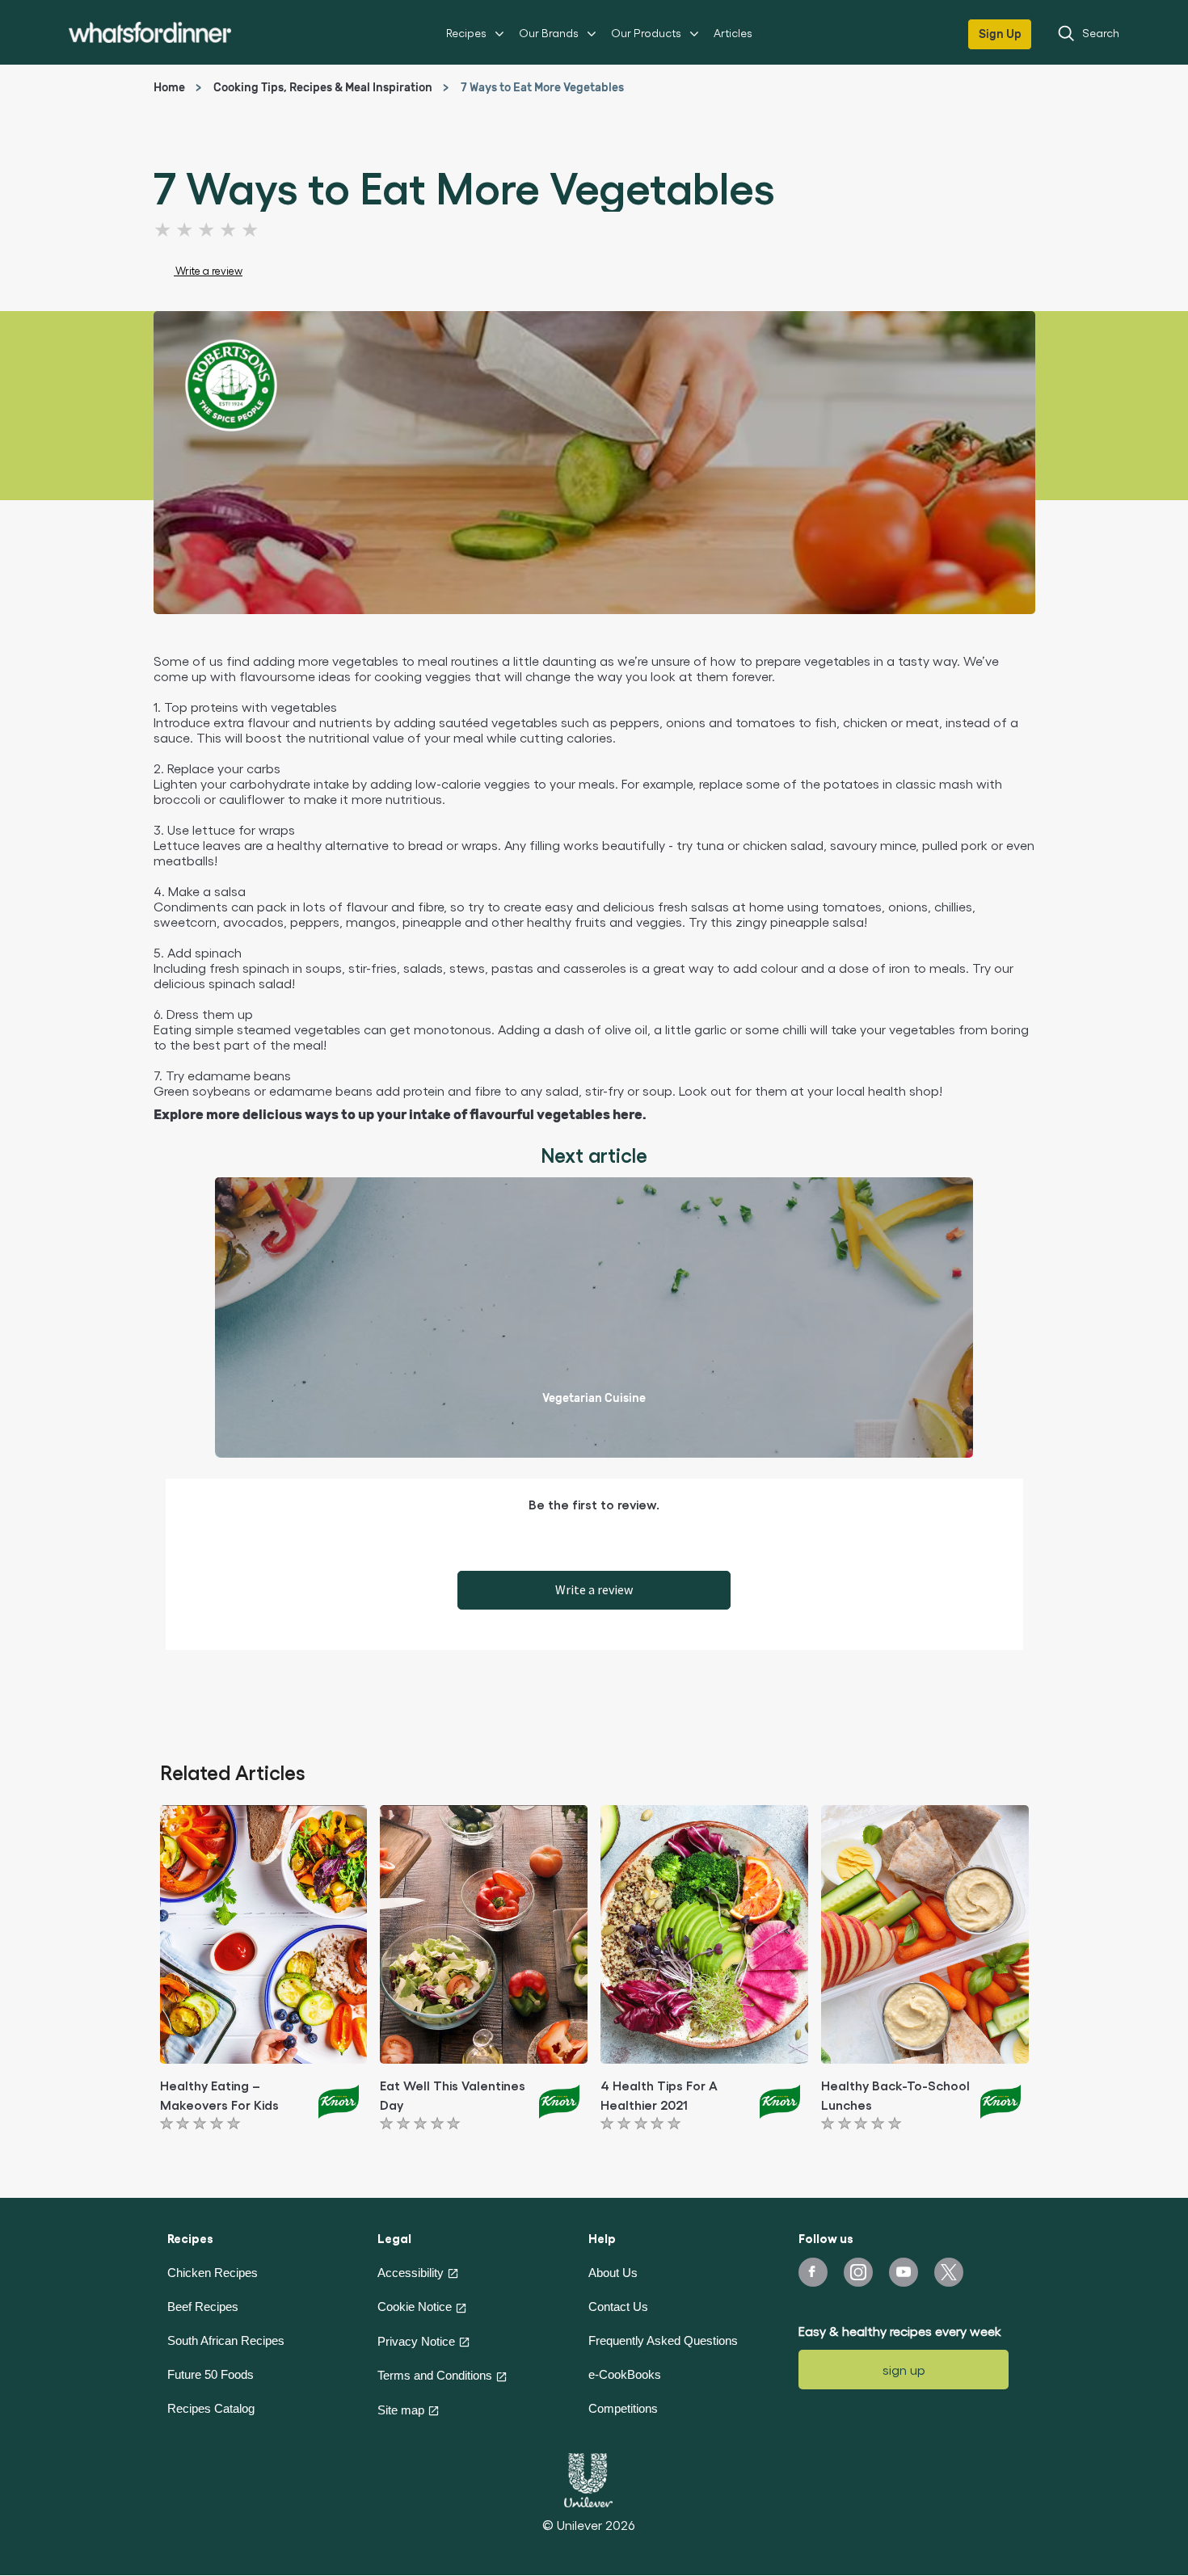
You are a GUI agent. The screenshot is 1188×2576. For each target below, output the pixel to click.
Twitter (949, 2272)
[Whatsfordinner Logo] (150, 32)
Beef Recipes (203, 2307)
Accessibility (411, 2273)
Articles (733, 33)
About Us (613, 2273)
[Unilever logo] (588, 2478)
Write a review (594, 1589)
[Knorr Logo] (339, 2099)
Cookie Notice (415, 2307)
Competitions (623, 2408)
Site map (401, 2410)
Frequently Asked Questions (663, 2340)
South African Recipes (226, 2340)
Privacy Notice (416, 2341)
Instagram (858, 2272)
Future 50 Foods (211, 2374)
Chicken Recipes (213, 2273)
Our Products (646, 33)
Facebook (813, 2272)
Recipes (466, 33)
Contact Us (618, 2307)
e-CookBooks (625, 2374)
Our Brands (549, 33)
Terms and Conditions (435, 2375)
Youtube (904, 2272)
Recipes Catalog (211, 2408)
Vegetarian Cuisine (594, 1398)
